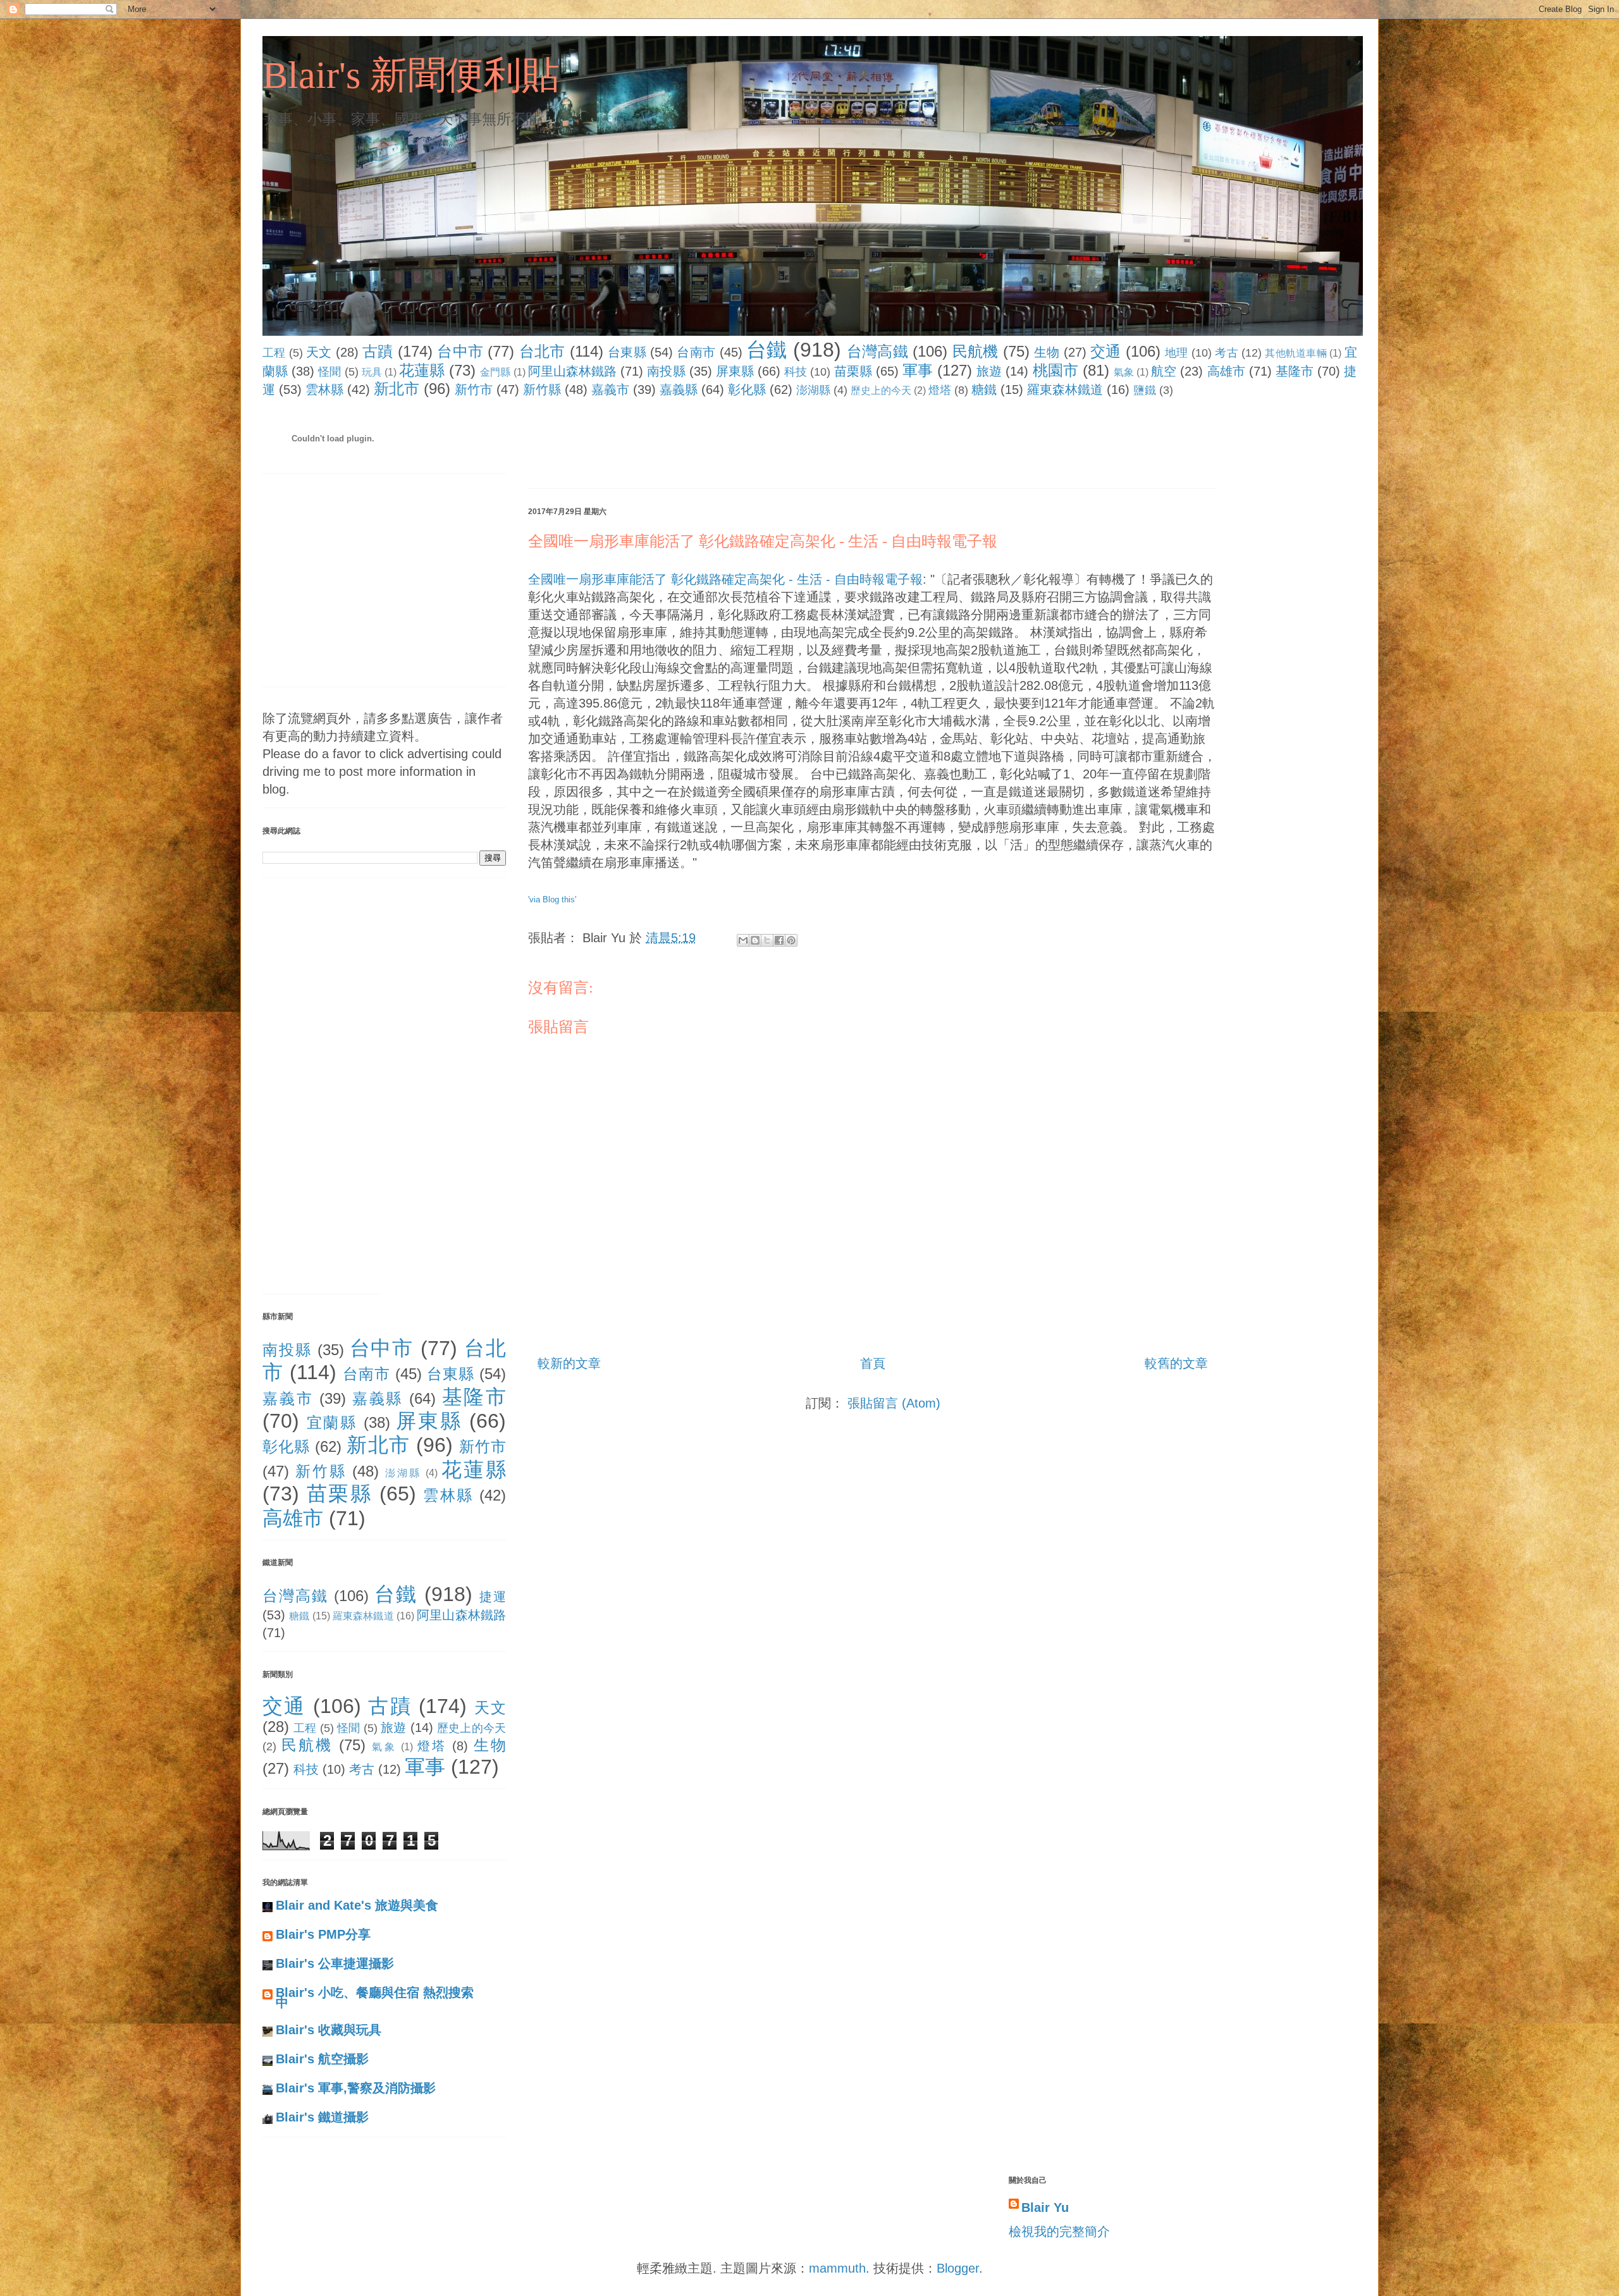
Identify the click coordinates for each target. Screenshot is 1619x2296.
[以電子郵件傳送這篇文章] (743, 940)
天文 (319, 352)
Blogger (958, 2268)
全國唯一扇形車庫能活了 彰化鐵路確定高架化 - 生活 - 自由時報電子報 (763, 541)
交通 (1106, 351)
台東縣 (627, 352)
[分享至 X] (767, 940)
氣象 (1124, 372)
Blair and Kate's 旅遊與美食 (357, 1905)
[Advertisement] (758, 446)
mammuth (837, 2268)
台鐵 (767, 350)
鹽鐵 (1145, 390)
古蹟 (378, 351)
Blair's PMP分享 (323, 1934)
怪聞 (329, 372)
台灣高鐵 (877, 351)
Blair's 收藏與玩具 (329, 2030)
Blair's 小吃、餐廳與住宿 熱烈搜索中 (375, 1998)
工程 (274, 353)
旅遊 (989, 371)
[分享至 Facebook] (779, 940)
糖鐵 (984, 390)
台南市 (696, 352)
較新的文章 (569, 1363)
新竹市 (474, 390)
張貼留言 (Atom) (894, 1403)
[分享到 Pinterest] (791, 940)
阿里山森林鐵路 (573, 371)
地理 (1177, 353)
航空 (1164, 371)
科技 (796, 372)
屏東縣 (735, 371)
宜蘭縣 (332, 1422)
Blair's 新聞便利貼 (411, 75)
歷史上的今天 (881, 390)
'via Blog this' (552, 899)
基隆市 (1295, 371)
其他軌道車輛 (1296, 353)
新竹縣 (542, 390)
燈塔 (940, 390)
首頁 (873, 1363)
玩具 (372, 372)
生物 (1047, 352)
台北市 (542, 351)
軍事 (918, 370)
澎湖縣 (813, 390)
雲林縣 (324, 390)
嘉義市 (610, 390)
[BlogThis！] (755, 940)
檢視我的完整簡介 (1059, 2232)
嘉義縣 (679, 390)
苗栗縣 (853, 371)
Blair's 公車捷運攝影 (335, 1963)
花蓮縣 (422, 370)
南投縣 (666, 371)
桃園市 (1056, 370)
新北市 (397, 389)
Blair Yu (1045, 2207)
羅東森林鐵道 (1065, 390)
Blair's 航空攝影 (322, 2059)
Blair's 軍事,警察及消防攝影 (356, 2088)
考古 (1227, 353)
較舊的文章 (1176, 1363)
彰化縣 (747, 390)
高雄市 (1226, 371)
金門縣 (495, 372)
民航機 (976, 351)
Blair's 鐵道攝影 (322, 2117)
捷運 (493, 1597)
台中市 (460, 351)
